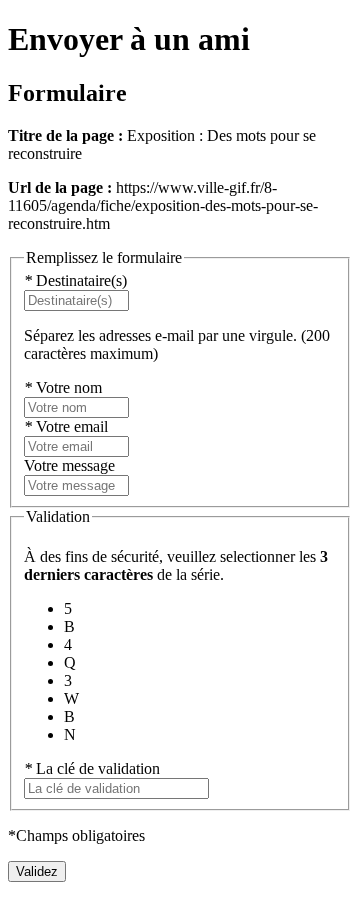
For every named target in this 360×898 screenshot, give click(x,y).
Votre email (66, 426)
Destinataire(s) (75, 280)
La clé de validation (92, 768)
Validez (37, 871)
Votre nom (63, 387)
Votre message (69, 465)
